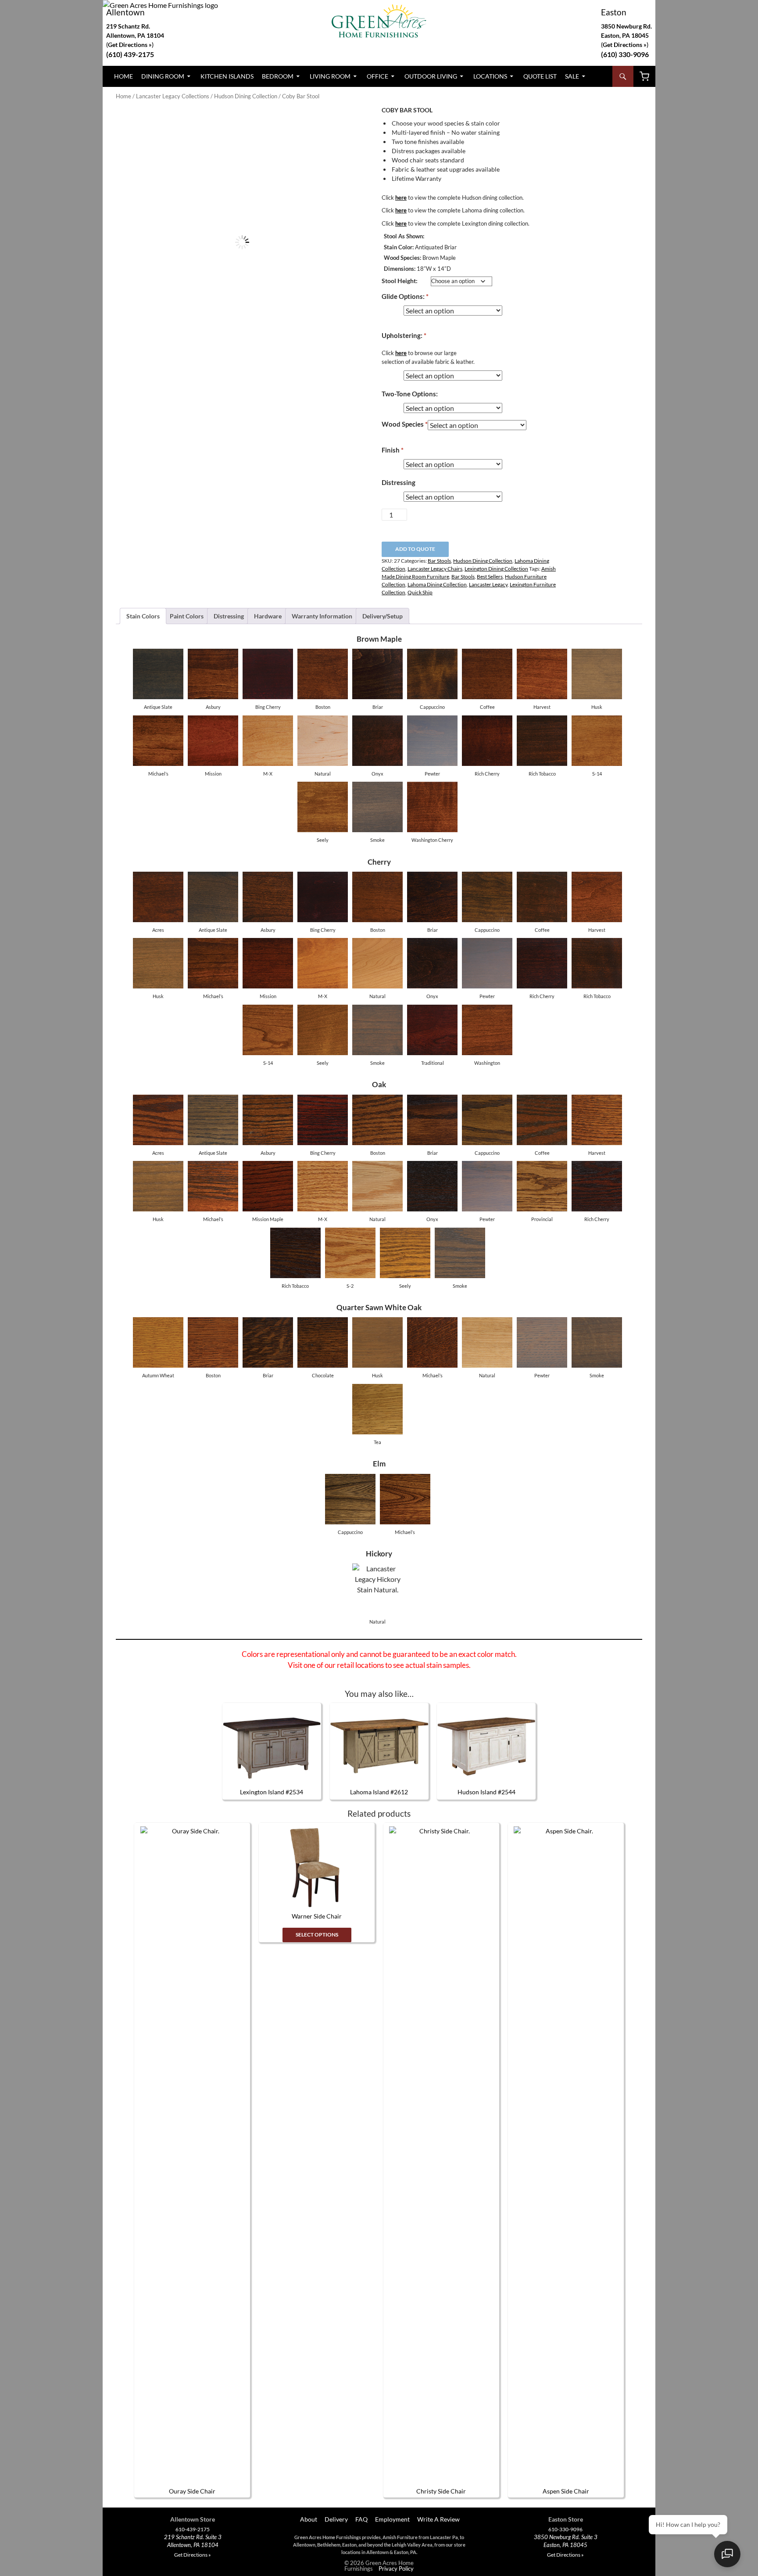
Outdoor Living (431, 76)
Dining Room (163, 76)
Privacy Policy (396, 2569)
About (308, 2519)
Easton (614, 12)
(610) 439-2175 (130, 54)
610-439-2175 (193, 2529)
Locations (490, 76)
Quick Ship (420, 592)
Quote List (540, 76)
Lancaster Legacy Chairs (435, 569)
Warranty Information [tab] (322, 616)
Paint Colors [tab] (187, 616)
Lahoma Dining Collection (437, 584)
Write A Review (438, 2519)
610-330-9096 (565, 2529)
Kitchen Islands (227, 76)
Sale (572, 76)
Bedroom (278, 76)
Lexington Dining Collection (496, 569)
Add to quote (415, 549)
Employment (392, 2519)
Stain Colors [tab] (143, 616)
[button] (354, 122)
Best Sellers (490, 577)
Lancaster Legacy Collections (173, 96)
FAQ (361, 2519)
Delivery (336, 2519)
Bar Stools (439, 561)
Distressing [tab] (229, 616)
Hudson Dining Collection (246, 96)
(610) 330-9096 (625, 54)
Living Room (330, 76)
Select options (317, 1935)
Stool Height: (400, 281)
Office (377, 76)
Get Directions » (625, 45)
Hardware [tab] (268, 616)
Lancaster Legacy (488, 584)
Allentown (125, 12)
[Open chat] (727, 2554)
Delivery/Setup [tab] (383, 616)
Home (123, 76)
